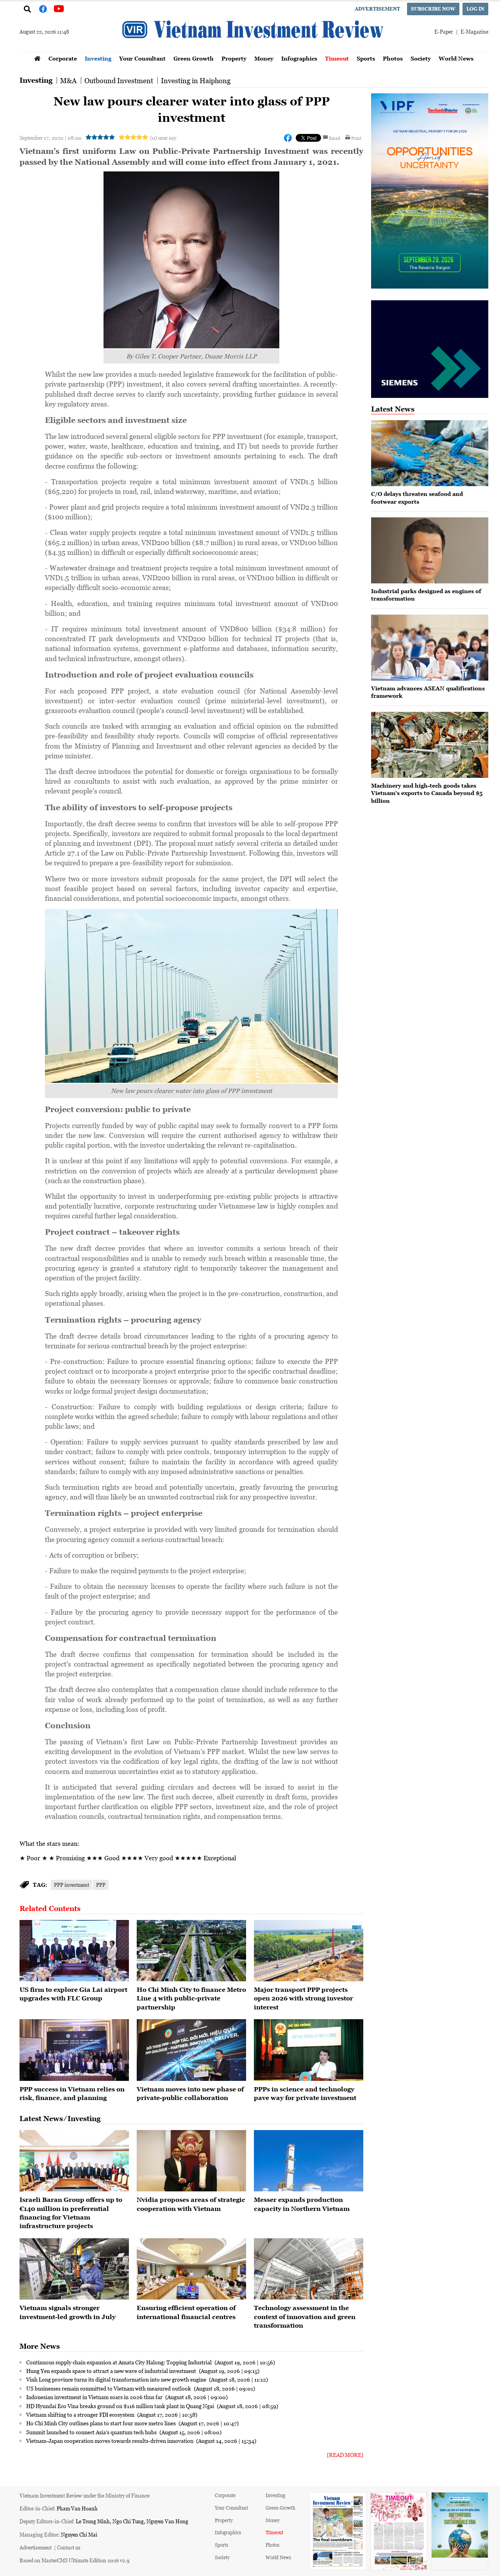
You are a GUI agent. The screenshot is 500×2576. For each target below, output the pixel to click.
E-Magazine (474, 31)
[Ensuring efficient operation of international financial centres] (191, 2269)
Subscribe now (433, 9)
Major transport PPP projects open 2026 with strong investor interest (304, 1998)
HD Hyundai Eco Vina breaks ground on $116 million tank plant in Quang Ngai (121, 2406)
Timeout (337, 58)
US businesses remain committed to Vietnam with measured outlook (109, 2388)
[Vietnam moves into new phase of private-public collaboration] (191, 2050)
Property (234, 58)
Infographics (299, 58)
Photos (393, 58)
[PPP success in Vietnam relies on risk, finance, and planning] (74, 2050)
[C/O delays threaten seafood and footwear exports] (430, 453)
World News (456, 58)
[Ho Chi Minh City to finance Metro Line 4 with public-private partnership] (191, 1951)
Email (335, 138)
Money (264, 58)
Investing (98, 58)
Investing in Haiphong (196, 80)
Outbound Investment (119, 80)
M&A (68, 80)
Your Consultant (142, 58)
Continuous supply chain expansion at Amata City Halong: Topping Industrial (120, 2362)
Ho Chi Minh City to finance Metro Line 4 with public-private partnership (191, 1998)
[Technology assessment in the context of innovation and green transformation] (309, 2269)
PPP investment (71, 1885)
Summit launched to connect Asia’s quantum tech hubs (92, 2432)
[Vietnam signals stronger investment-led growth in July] (74, 2269)
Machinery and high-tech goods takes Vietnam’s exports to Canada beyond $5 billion (427, 793)
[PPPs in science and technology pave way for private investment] (309, 2050)
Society (421, 58)
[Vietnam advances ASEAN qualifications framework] (430, 648)
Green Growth (194, 58)
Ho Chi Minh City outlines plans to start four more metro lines (102, 2423)
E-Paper (444, 31)
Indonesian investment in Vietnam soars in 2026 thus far (95, 2397)
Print (356, 138)
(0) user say (163, 138)
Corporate (63, 58)
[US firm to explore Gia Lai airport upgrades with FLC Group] (74, 1951)
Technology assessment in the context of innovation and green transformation (305, 2317)
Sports (366, 58)
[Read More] (345, 2455)
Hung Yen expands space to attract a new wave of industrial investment (112, 2371)
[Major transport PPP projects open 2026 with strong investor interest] (309, 1951)
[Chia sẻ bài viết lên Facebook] (288, 138)
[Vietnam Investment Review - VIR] (254, 50)
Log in (475, 9)
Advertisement (377, 9)
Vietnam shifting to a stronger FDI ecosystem (81, 2414)
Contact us (69, 2547)
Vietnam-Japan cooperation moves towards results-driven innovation (110, 2441)
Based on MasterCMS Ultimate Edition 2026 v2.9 (74, 2560)
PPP (101, 1885)
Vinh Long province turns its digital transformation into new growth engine (117, 2379)
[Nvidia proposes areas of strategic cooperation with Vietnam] (191, 2161)
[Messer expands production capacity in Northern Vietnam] (309, 2161)
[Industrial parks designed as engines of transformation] (430, 550)
